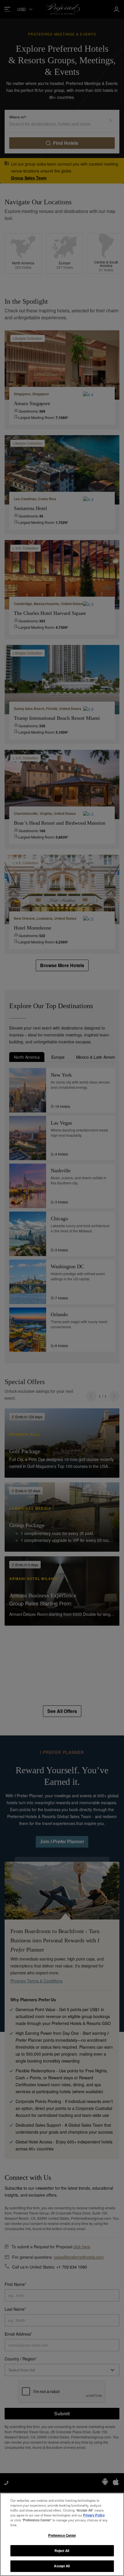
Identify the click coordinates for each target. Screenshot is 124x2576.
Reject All (62, 2551)
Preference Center (62, 2535)
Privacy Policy (94, 2515)
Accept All (62, 2566)
